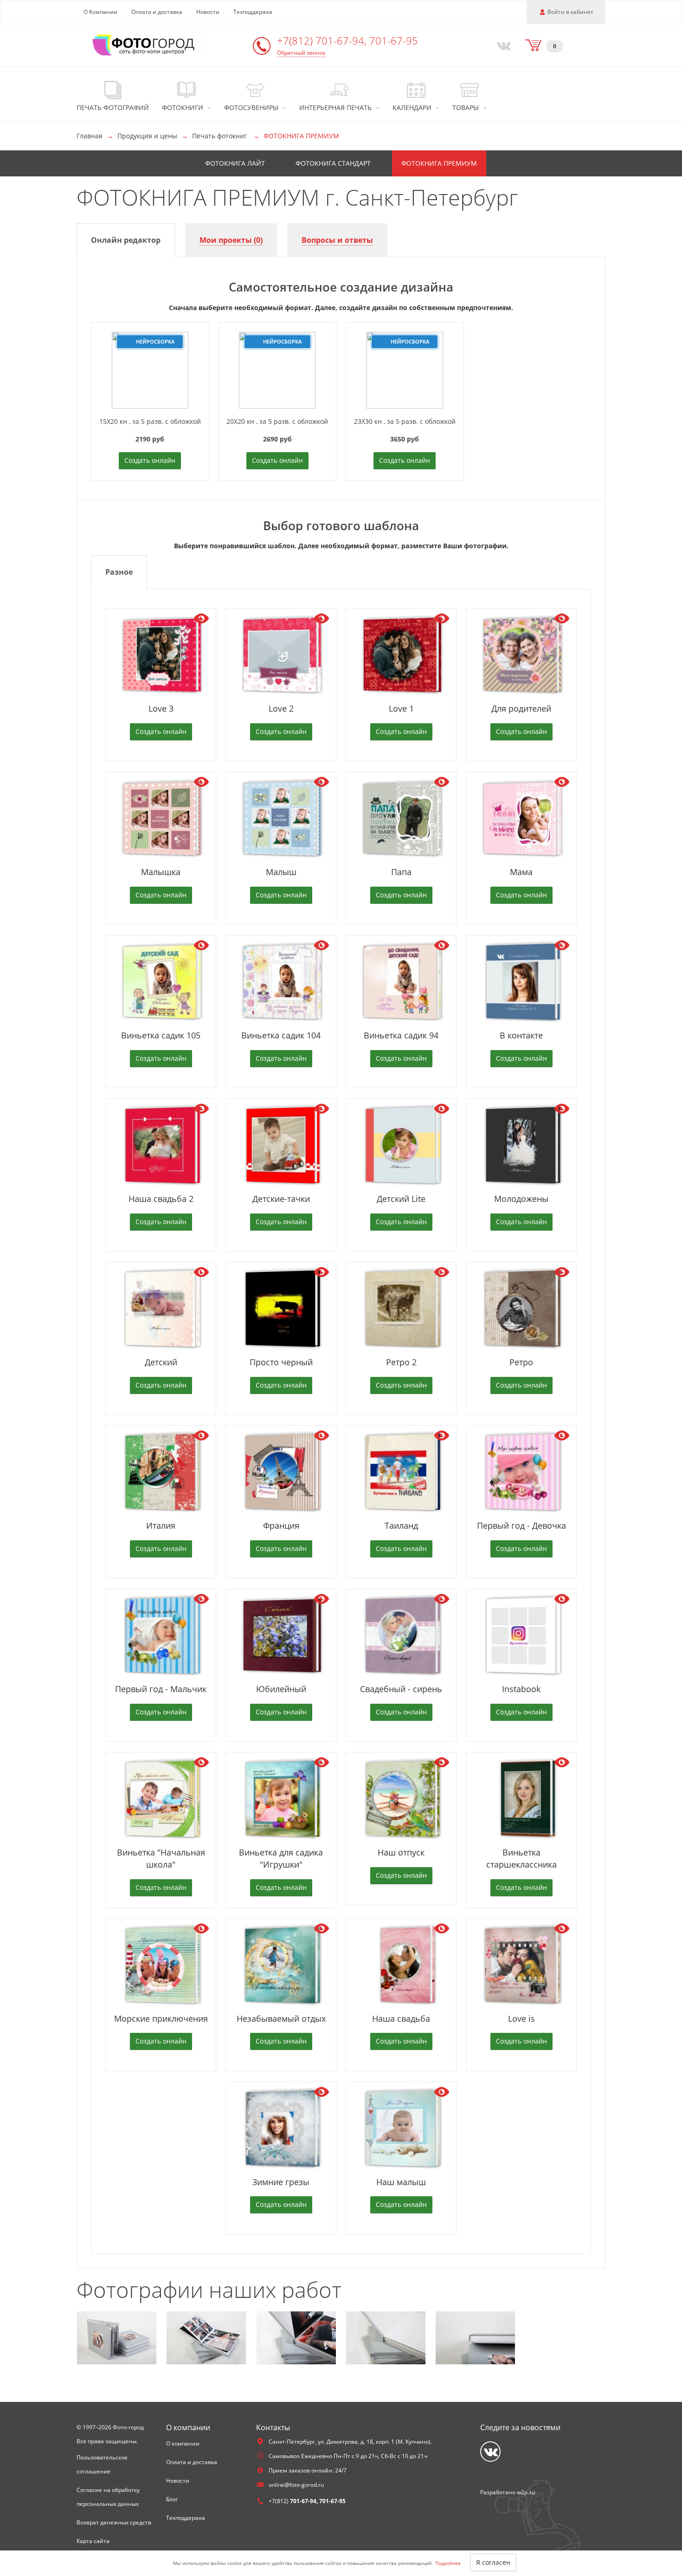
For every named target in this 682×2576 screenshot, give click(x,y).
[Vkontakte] (502, 45)
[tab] (126, 240)
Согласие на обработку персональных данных (108, 2497)
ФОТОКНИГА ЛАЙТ (235, 163)
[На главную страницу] (144, 44)
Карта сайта (93, 2541)
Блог (172, 2499)
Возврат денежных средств (114, 2522)
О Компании (100, 12)
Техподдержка (253, 12)
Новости (208, 12)
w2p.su (526, 2492)
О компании (183, 2443)
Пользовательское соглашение (102, 2464)
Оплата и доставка (157, 12)
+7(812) (347, 40)
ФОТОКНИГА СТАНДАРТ (333, 163)
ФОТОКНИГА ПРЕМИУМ (439, 163)
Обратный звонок (301, 53)
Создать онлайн (150, 460)
